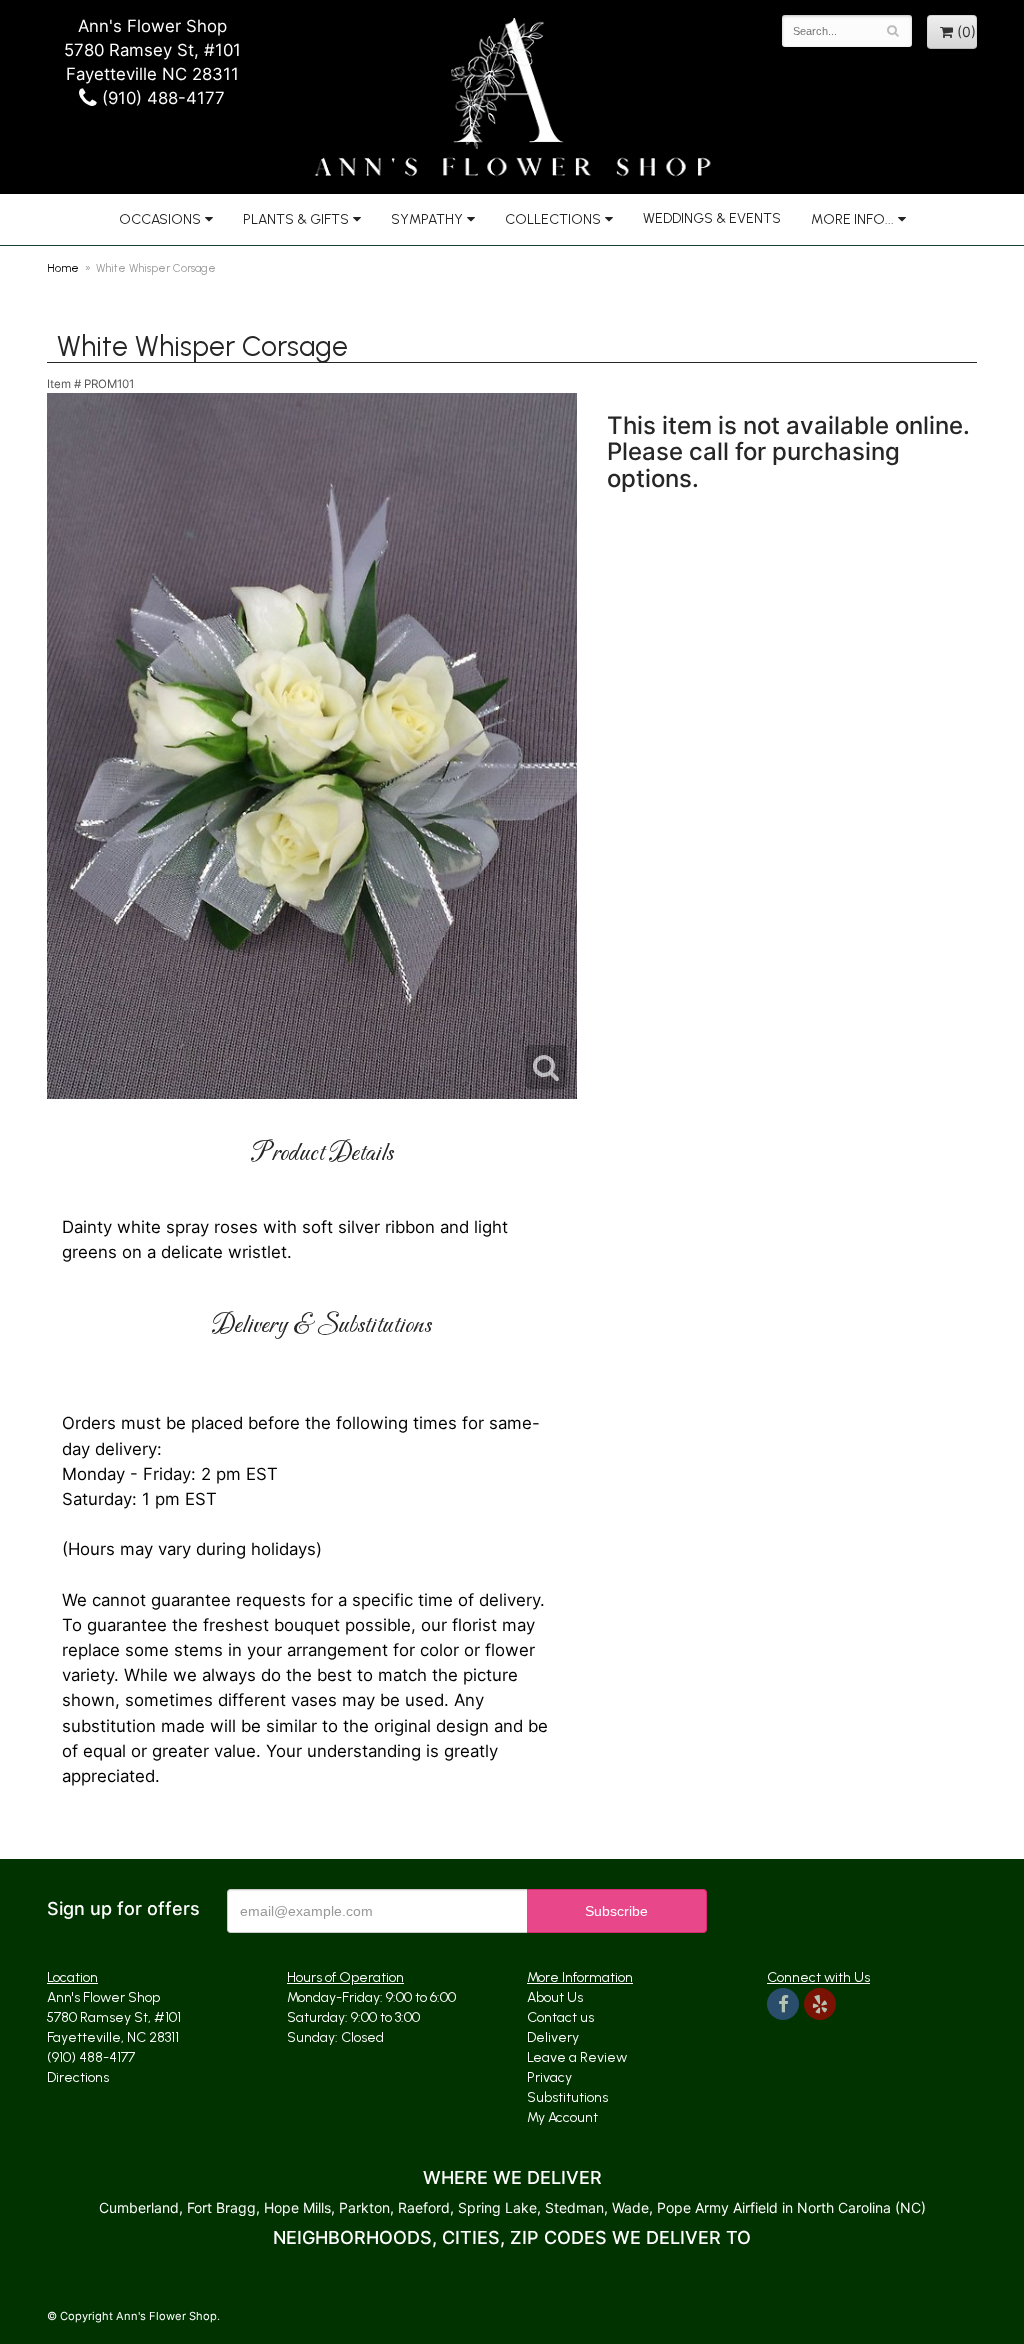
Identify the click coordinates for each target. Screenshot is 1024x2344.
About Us (555, 1997)
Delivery (553, 2037)
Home (63, 268)
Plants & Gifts (296, 219)
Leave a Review (577, 2057)
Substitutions (567, 2097)
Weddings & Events (712, 218)
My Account (562, 2117)
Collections (553, 219)
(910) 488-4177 (161, 98)
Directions (78, 2077)
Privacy (549, 2077)
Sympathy (427, 219)
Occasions (160, 219)
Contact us (560, 2017)
